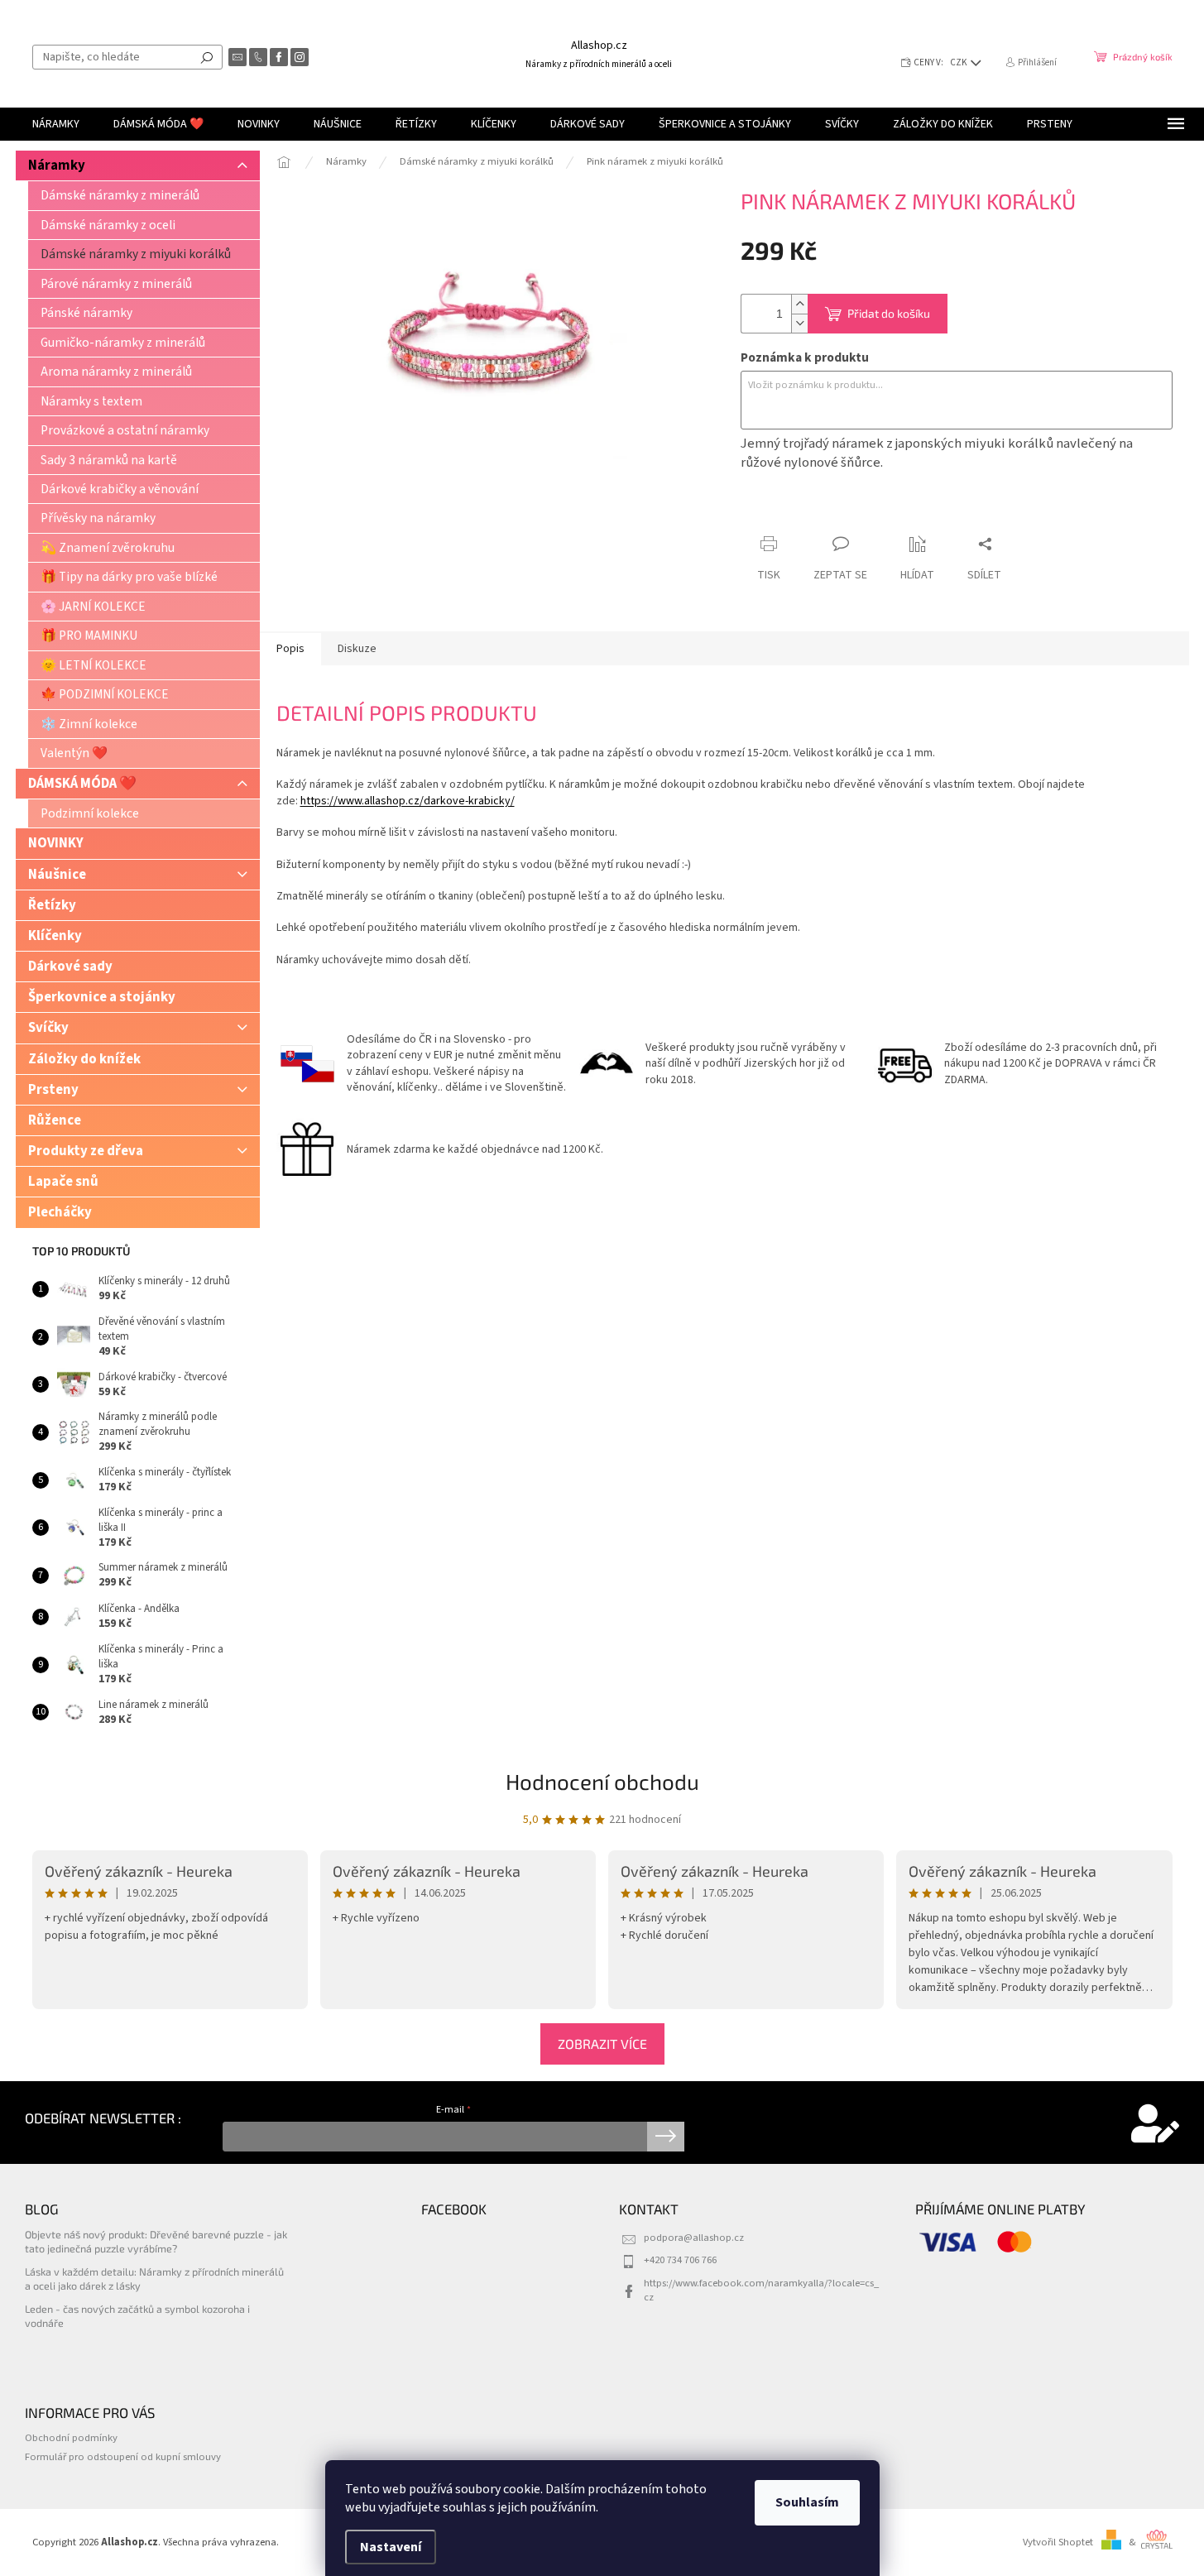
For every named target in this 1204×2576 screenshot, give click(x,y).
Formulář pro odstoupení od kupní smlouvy (123, 2457)
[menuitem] (56, 124)
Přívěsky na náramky (98, 518)
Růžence (55, 1120)
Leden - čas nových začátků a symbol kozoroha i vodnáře (137, 2316)
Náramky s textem (91, 401)
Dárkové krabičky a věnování (120, 489)
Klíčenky (55, 936)
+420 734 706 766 (680, 2260)
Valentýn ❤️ (74, 753)
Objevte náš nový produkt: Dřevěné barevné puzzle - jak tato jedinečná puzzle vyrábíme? (156, 2241)
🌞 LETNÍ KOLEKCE (94, 665)
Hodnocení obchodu (602, 1781)
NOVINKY (56, 843)
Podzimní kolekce (90, 813)
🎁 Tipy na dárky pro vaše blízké (129, 577)
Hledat (207, 57)
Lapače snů (63, 1182)
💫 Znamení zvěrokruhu (108, 548)
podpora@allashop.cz (694, 2238)
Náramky (57, 165)
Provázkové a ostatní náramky (125, 430)
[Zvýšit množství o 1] (799, 304)
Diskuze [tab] (357, 649)
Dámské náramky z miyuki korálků (136, 254)
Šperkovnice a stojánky (102, 997)
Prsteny (53, 1090)
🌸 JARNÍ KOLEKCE (93, 607)
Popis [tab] (290, 649)
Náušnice (57, 875)
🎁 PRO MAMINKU (89, 636)
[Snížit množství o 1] (799, 323)
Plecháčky (60, 1212)
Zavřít (828, 512)
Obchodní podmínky (71, 2438)
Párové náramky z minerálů (116, 284)
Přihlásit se (666, 2137)
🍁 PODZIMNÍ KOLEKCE (105, 694)
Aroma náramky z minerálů (116, 372)
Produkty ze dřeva (86, 1151)
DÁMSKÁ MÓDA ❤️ (82, 784)
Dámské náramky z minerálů (120, 195)
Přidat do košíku (889, 313)
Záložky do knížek (84, 1059)
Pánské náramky (86, 313)
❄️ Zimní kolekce (89, 724)
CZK (959, 62)
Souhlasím (807, 2502)
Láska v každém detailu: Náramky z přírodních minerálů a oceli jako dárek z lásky (154, 2279)
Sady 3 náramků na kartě (109, 460)
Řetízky (52, 905)
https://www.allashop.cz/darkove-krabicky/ (408, 801)
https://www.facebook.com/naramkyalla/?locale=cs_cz (761, 2290)
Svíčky (48, 1028)
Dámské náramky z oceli (108, 225)
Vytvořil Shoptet (1058, 2542)
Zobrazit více (602, 2044)
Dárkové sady (70, 967)
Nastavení (391, 2547)
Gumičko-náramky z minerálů (123, 343)
